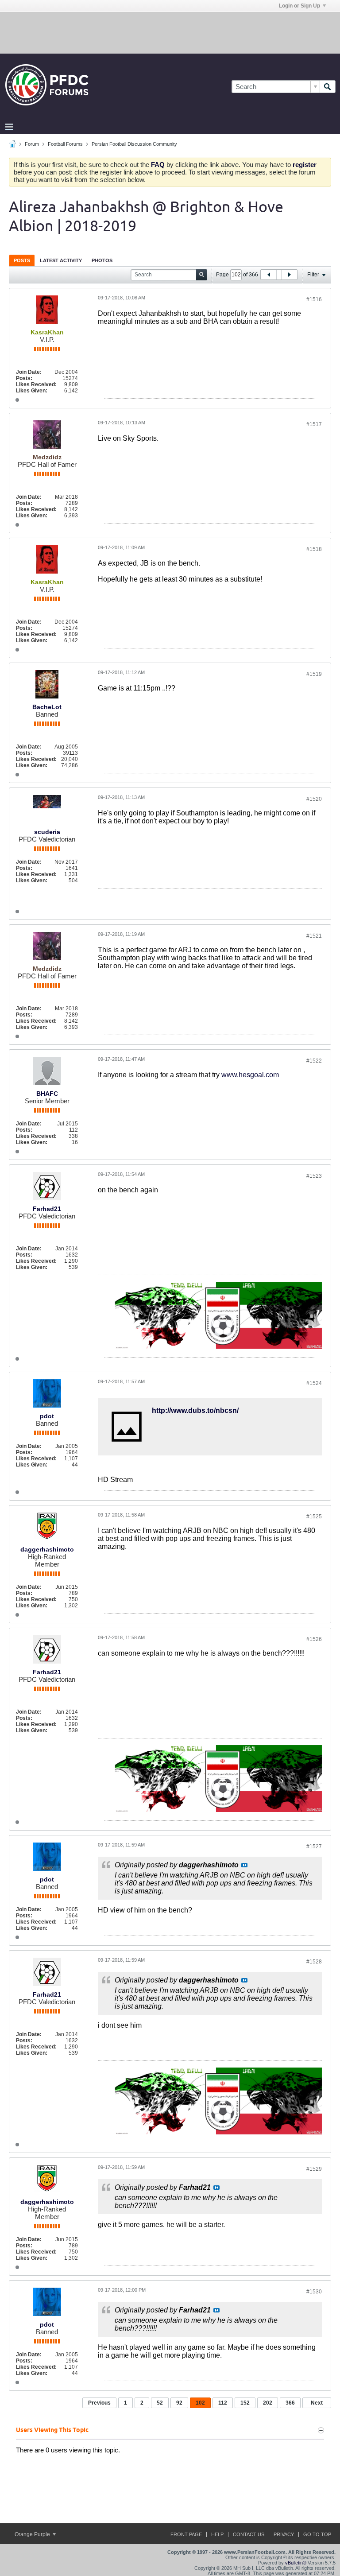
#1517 (314, 424)
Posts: (24, 378)
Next (317, 2403)
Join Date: (29, 372)
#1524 (314, 1383)
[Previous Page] (269, 275)
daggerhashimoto (47, 1549)
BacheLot (47, 707)
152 (245, 2403)
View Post (244, 1865)
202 (268, 2403)
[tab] (22, 260)
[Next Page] (289, 275)
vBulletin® (296, 2563)
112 (223, 2403)
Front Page (186, 2534)
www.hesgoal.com (250, 1075)
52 (160, 2403)
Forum (32, 144)
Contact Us (249, 2534)
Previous (99, 2403)
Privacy (284, 2534)
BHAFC (47, 1094)
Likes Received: (36, 384)
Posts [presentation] (22, 260)
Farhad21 (47, 1209)
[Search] (328, 87)
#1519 (314, 674)
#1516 (314, 299)
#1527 (314, 1847)
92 (179, 2403)
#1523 (314, 1176)
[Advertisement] (170, 32)
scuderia (47, 832)
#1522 (314, 1061)
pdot (47, 1416)
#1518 (314, 549)
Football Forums (65, 144)
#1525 (314, 1517)
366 (290, 2403)
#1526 (314, 1639)
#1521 (314, 936)
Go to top (317, 2534)
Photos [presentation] (102, 260)
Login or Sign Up (299, 6)
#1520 (314, 799)
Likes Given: (32, 391)
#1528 (314, 1962)
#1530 (314, 2292)
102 (200, 2403)
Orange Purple (33, 2534)
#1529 (314, 2169)
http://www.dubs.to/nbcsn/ (195, 1410)
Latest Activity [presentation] (61, 260)
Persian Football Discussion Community (134, 144)
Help (217, 2534)
